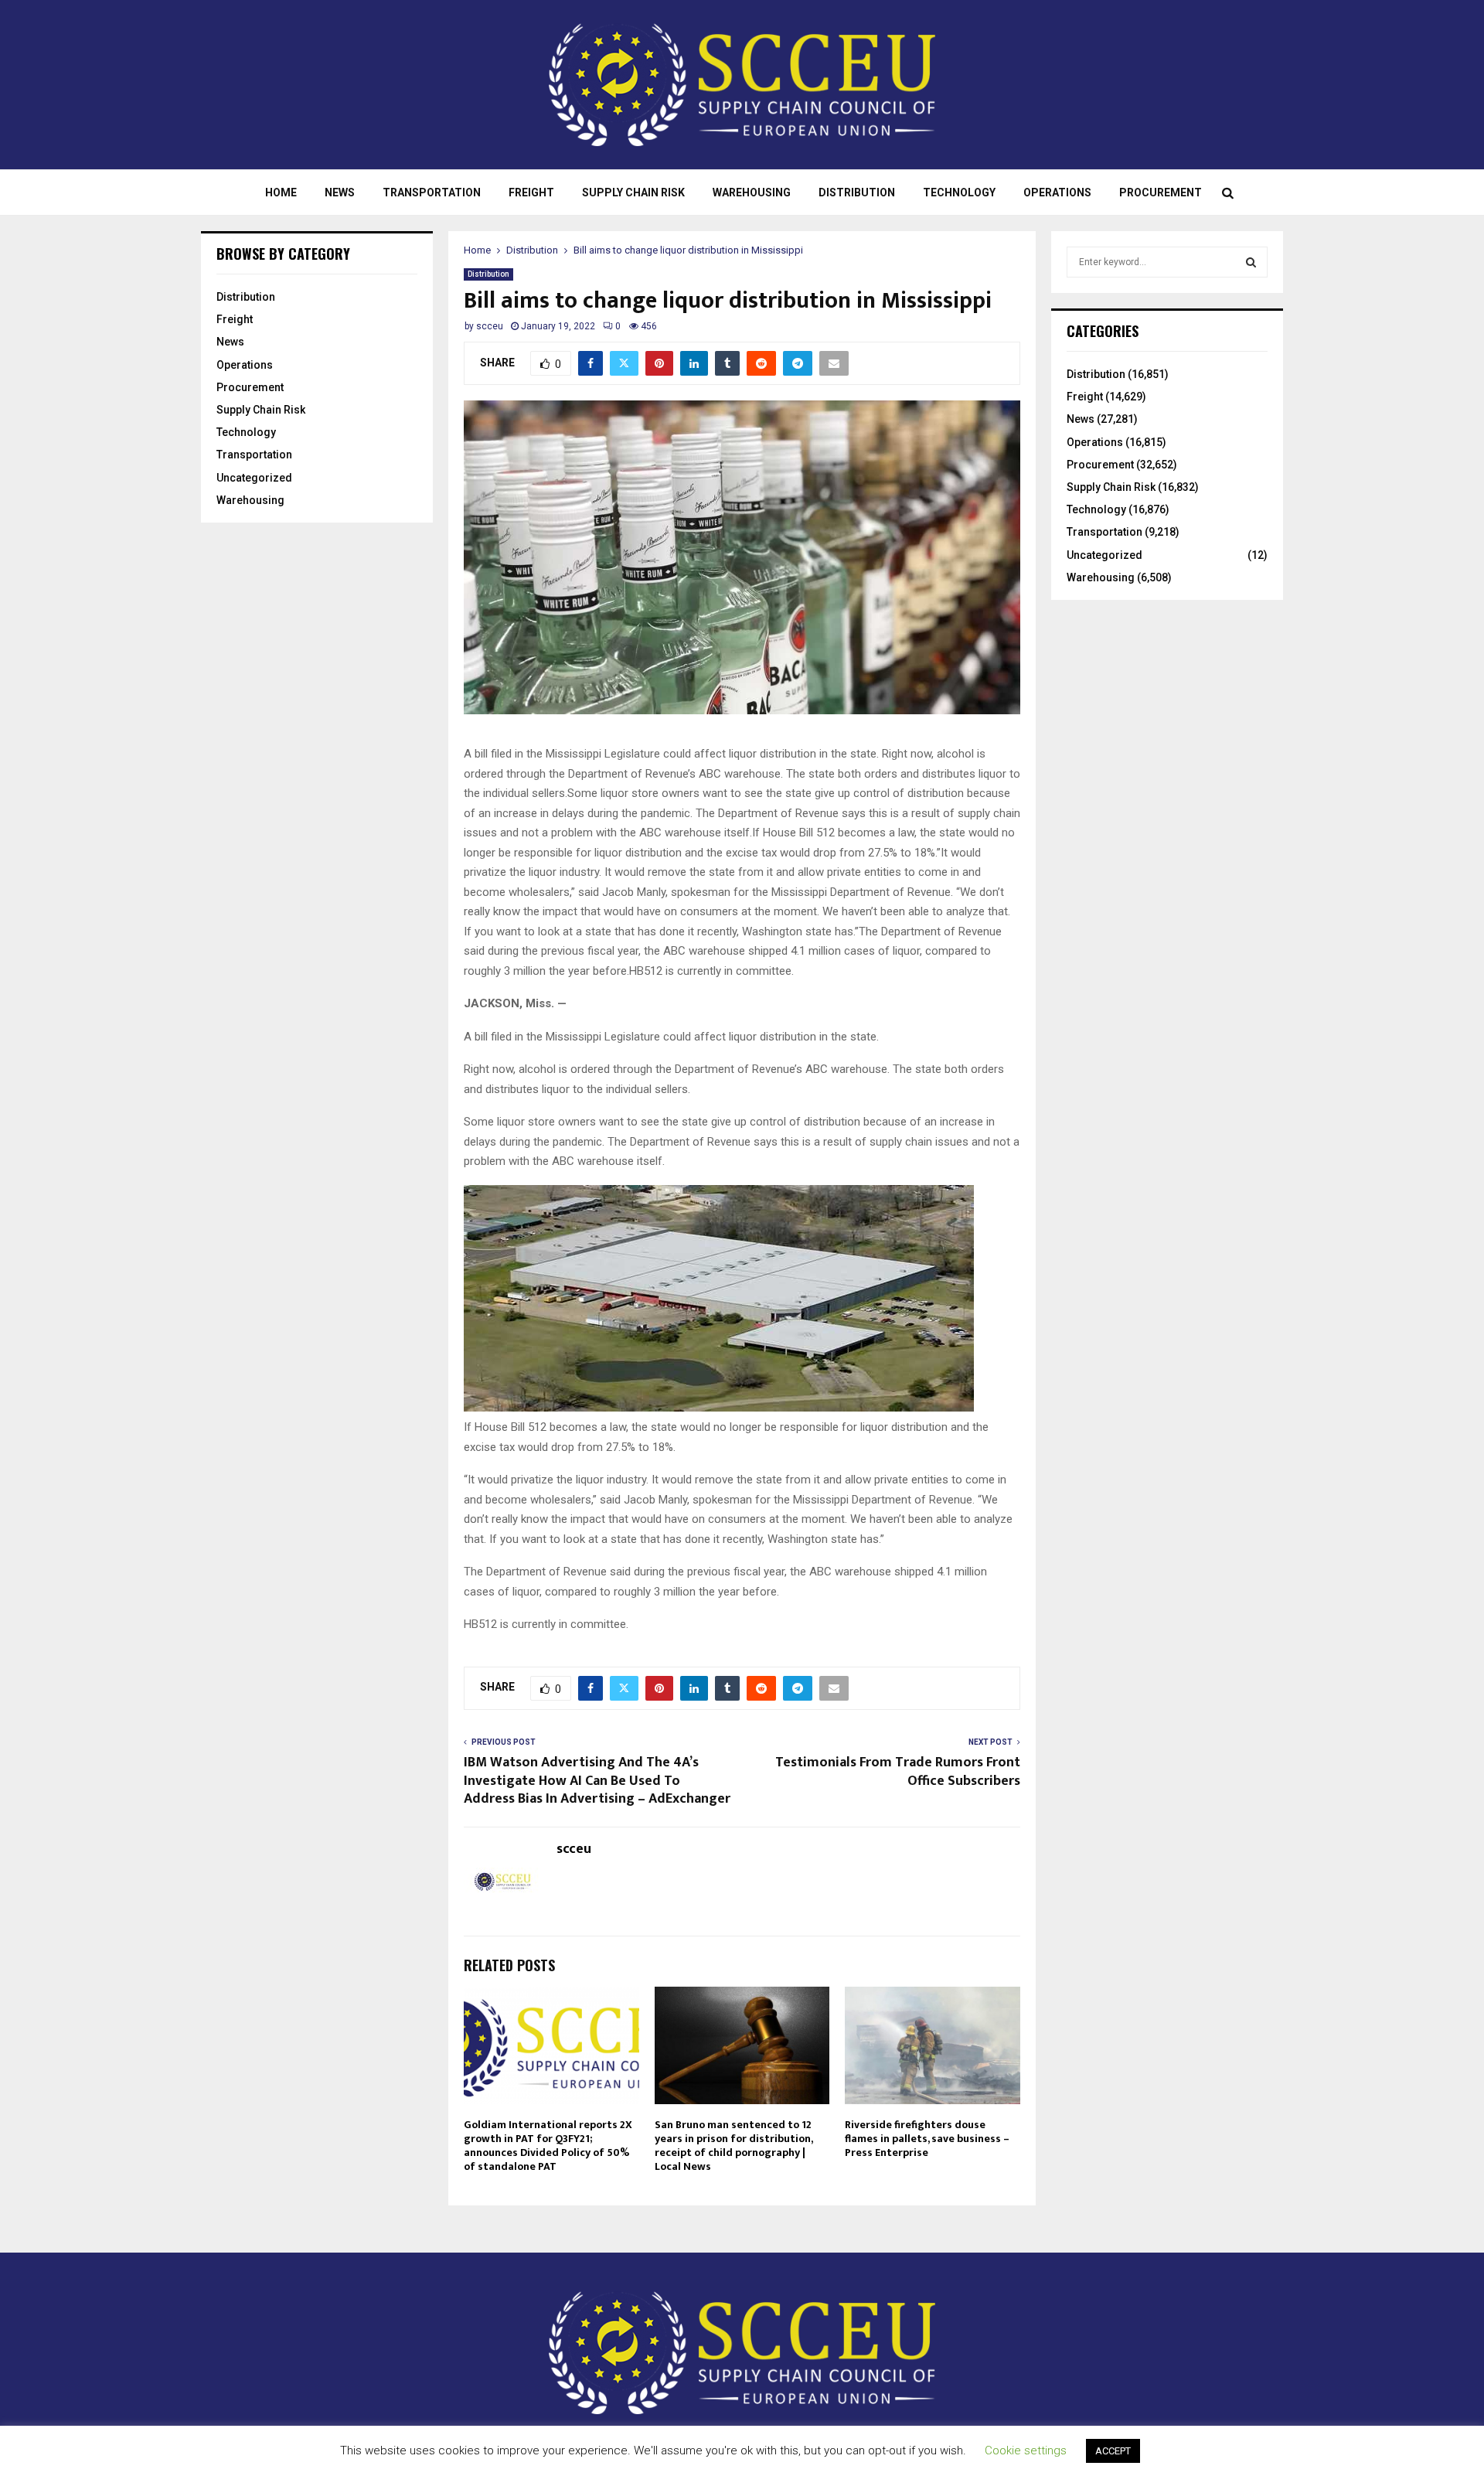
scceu (490, 326)
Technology (959, 192)
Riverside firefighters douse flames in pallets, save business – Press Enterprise (927, 2139)
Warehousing (752, 192)
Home (281, 192)
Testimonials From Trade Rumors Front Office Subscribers (898, 1772)
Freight (531, 192)
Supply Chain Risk (633, 192)
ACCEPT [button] (1113, 2451)
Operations (1057, 192)
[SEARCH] (1251, 262)
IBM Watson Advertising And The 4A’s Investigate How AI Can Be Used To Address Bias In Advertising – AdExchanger (597, 1781)
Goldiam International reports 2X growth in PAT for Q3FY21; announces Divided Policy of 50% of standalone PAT (548, 2146)
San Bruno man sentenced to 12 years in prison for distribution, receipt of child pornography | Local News (733, 2146)
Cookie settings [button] (1026, 2450)
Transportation (432, 192)
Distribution (857, 192)
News (340, 192)
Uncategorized (254, 478)
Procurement (1161, 192)
